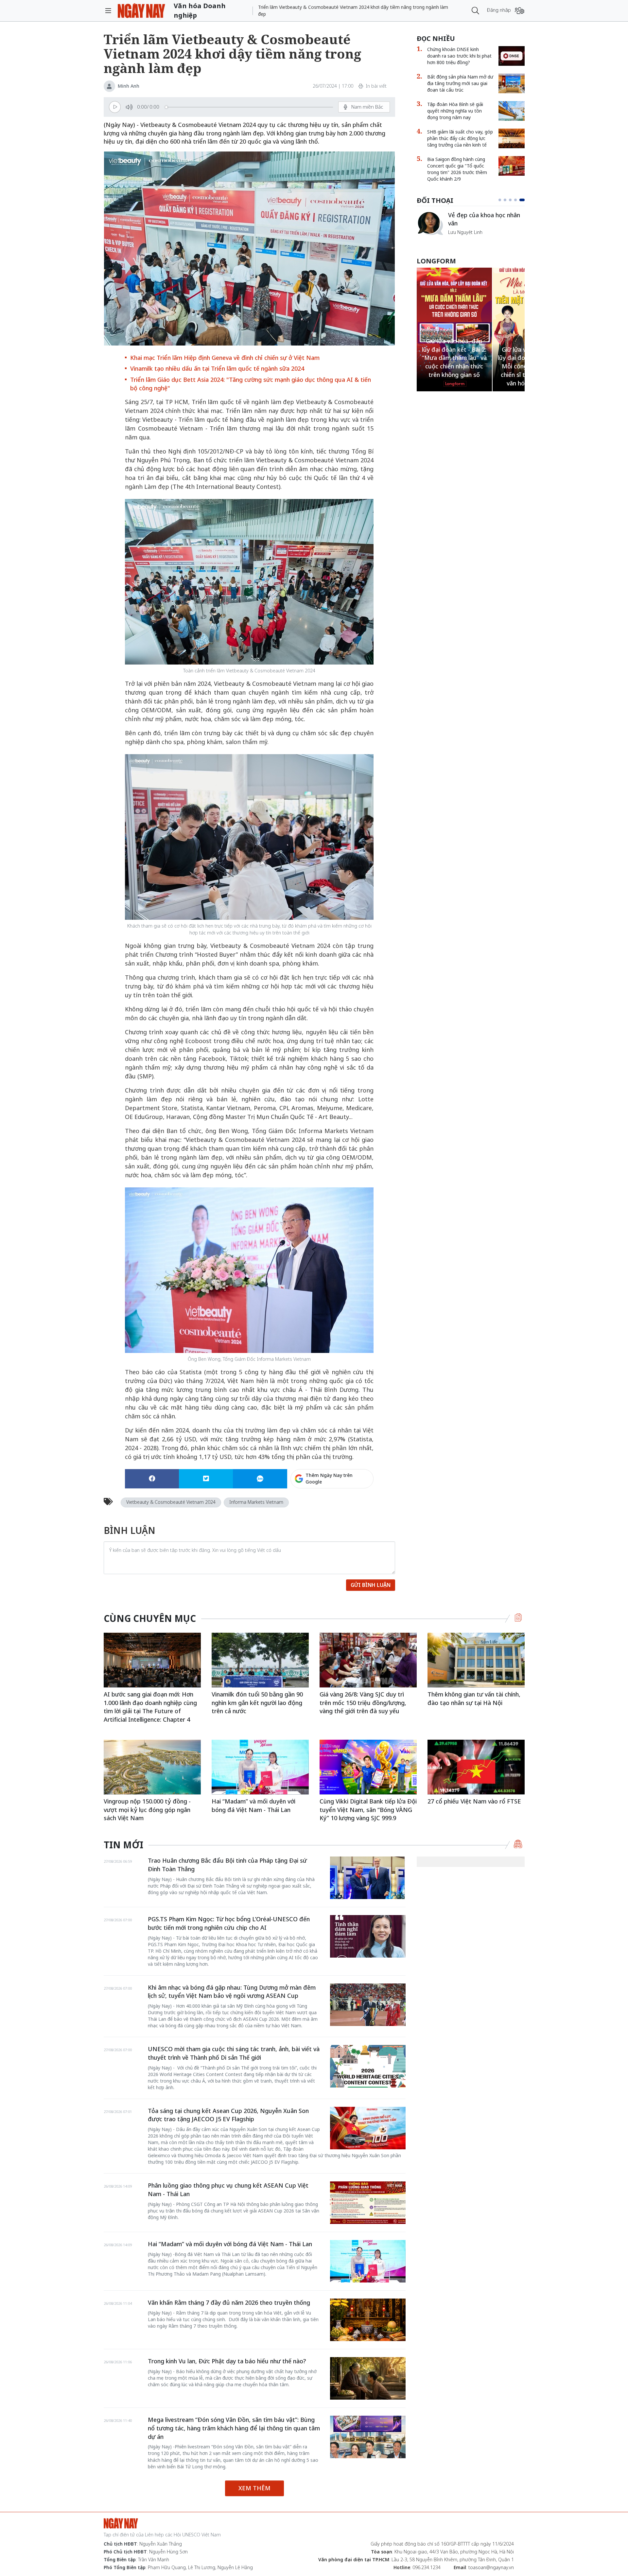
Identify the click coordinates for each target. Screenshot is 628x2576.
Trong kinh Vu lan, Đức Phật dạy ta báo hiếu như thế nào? (227, 2361)
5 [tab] (523, 200)
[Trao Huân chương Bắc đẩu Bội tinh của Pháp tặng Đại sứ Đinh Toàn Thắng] (368, 1878)
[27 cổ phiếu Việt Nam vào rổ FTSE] (476, 1767)
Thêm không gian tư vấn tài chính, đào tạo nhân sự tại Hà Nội (474, 1698)
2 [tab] (508, 200)
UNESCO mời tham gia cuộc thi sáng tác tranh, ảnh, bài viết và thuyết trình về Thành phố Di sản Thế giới (234, 2053)
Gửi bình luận (371, 1585)
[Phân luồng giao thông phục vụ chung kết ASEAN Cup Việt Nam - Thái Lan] (368, 2203)
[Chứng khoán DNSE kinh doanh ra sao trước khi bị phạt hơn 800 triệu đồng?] (512, 56)
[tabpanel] (471, 227)
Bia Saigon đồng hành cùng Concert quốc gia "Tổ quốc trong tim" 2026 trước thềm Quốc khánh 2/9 (457, 169)
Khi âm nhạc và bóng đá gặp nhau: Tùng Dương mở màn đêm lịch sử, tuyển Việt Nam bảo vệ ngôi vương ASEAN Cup (232, 1992)
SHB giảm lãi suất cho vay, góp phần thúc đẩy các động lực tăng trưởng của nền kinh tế (460, 138)
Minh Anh (129, 86)
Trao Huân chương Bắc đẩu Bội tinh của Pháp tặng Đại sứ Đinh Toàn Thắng (227, 1865)
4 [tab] (518, 200)
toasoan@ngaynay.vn (491, 2567)
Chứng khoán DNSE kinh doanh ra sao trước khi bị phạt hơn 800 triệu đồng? (459, 56)
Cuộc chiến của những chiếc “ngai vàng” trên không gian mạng (486, 222)
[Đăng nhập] (520, 11)
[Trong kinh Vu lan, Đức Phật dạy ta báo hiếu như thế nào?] (368, 2378)
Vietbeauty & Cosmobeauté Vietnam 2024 (171, 1502)
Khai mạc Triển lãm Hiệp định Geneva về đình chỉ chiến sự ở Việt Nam (225, 358)
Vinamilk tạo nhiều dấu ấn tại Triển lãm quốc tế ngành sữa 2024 (217, 368)
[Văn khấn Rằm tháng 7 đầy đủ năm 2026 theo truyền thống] (368, 2320)
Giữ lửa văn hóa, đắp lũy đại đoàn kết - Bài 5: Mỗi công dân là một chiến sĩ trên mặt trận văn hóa (454, 366)
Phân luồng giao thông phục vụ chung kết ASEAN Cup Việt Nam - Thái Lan (228, 2190)
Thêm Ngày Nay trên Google (329, 1478)
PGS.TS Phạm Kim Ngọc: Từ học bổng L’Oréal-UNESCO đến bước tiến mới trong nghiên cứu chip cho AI (229, 1923)
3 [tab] (513, 200)
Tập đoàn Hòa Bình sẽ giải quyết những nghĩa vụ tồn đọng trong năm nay (455, 111)
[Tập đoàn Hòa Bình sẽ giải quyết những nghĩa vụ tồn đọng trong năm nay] (512, 111)
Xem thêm (254, 2488)
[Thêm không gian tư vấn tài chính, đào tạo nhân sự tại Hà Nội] (476, 1660)
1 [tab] (501, 200)
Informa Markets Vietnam (256, 1502)
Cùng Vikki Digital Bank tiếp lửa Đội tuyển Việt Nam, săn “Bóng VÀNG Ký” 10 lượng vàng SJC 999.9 (368, 1810)
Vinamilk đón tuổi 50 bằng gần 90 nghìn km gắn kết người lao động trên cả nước (257, 1703)
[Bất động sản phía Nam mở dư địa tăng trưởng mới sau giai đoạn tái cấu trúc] (512, 83)
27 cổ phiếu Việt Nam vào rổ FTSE (474, 1801)
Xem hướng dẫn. (356, 1507)
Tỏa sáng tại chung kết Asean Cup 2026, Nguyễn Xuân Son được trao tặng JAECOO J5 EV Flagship (228, 2115)
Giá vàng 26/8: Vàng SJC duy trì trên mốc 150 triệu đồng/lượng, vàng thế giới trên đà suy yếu (363, 1703)
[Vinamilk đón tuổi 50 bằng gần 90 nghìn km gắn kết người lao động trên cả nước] (260, 1660)
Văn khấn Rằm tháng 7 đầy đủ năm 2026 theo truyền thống (229, 2302)
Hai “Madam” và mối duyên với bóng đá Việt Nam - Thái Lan (253, 1805)
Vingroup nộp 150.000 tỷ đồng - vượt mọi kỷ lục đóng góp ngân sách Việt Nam (147, 1810)
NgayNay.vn (141, 11)
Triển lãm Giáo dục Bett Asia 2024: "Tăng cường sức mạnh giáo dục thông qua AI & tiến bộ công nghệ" (251, 384)
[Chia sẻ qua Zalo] (260, 1479)
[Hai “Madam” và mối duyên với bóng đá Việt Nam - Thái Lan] (260, 1767)
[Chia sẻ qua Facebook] (152, 1479)
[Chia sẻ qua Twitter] (206, 1479)
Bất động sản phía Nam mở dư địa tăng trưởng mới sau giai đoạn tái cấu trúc (460, 83)
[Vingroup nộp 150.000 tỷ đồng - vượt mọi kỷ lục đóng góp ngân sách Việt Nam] (152, 1767)
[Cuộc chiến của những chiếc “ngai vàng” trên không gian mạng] (430, 223)
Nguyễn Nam (462, 240)
